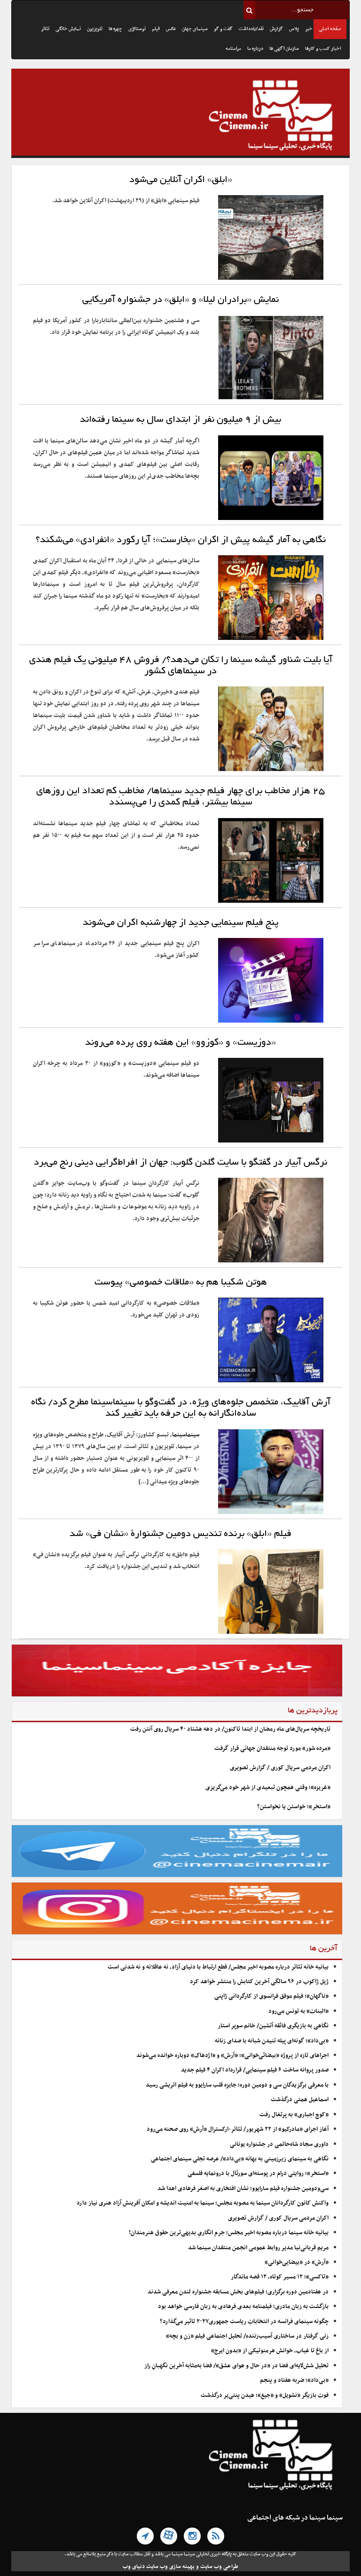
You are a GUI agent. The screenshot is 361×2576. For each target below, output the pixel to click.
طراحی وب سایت (219, 2567)
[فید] (216, 2536)
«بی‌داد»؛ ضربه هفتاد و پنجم (294, 2380)
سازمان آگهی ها (284, 49)
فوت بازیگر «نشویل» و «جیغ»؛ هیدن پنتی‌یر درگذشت (265, 2395)
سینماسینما (186, 1435)
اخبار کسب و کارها (323, 49)
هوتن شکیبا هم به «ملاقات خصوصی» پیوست (181, 1283)
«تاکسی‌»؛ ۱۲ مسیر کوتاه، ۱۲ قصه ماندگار (280, 2277)
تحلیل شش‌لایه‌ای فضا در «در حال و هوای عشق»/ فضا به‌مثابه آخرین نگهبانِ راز (236, 2366)
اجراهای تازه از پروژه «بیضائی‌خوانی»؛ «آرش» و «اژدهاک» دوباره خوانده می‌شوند (232, 2056)
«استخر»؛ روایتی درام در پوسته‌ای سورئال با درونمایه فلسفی (258, 2174)
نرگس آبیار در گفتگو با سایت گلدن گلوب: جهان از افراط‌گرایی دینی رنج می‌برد (180, 1163)
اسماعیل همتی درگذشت (300, 2100)
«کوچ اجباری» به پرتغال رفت (294, 2115)
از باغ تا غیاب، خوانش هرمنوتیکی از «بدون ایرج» (270, 2351)
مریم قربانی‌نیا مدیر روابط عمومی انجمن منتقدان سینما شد (258, 2248)
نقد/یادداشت (251, 29)
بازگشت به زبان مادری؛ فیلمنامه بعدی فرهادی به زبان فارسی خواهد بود (243, 2307)
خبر (309, 29)
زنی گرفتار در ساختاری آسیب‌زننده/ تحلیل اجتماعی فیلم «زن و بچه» (247, 2336)
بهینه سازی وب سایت (170, 2567)
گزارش (276, 29)
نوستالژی (137, 29)
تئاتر (45, 29)
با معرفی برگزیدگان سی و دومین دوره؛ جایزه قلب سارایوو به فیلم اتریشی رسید (237, 2085)
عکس (171, 29)
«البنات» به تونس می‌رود (298, 2011)
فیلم (156, 29)
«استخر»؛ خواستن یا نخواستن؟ (294, 1807)
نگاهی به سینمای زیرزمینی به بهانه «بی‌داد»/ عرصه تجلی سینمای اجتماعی (239, 2159)
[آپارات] (169, 2536)
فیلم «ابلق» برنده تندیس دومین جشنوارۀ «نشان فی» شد (180, 1534)
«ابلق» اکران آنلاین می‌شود (181, 180)
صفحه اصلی (330, 29)
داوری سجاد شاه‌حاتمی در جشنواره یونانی (279, 2144)
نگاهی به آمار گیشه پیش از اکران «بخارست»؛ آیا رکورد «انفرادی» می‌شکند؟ (181, 540)
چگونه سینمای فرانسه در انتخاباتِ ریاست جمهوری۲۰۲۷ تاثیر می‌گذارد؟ (244, 2322)
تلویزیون (95, 29)
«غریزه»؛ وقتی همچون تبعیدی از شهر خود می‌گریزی (268, 1788)
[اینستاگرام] (192, 2536)
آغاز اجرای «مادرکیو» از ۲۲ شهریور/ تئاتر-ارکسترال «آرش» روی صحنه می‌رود (238, 2129)
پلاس (294, 29)
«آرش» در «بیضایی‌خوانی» (297, 2262)
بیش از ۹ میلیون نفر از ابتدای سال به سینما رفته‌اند (180, 420)
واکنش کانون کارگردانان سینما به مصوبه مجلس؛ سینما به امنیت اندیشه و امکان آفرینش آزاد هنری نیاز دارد (203, 2203)
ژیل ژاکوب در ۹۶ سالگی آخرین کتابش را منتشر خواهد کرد (259, 1982)
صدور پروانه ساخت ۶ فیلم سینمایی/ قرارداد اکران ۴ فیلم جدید (255, 2070)
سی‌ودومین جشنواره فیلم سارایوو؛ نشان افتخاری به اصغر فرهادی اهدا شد (243, 2189)
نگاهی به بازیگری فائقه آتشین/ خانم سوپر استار (273, 2026)
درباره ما (255, 49)
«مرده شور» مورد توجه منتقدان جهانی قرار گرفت (272, 1749)
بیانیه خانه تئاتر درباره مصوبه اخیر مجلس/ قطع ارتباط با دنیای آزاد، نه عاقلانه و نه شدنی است (218, 1967)
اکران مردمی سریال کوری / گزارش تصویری (280, 1768)
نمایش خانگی (68, 29)
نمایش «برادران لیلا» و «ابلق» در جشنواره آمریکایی (180, 300)
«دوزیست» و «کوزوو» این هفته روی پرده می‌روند (180, 1043)
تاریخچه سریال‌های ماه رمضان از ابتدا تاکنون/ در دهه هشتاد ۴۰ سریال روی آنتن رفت (230, 1729)
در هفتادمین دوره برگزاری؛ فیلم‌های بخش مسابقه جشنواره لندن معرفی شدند (238, 2292)
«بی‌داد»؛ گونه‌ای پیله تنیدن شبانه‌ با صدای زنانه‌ (272, 2041)
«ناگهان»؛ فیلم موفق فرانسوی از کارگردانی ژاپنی (271, 1996)
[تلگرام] (145, 2536)
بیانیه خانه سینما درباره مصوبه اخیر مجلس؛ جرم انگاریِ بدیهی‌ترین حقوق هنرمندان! (229, 2233)
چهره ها (115, 29)
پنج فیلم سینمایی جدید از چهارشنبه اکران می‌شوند (181, 923)
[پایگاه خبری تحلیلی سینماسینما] (180, 117)
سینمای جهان (195, 29)
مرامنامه (233, 49)
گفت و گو (223, 29)
